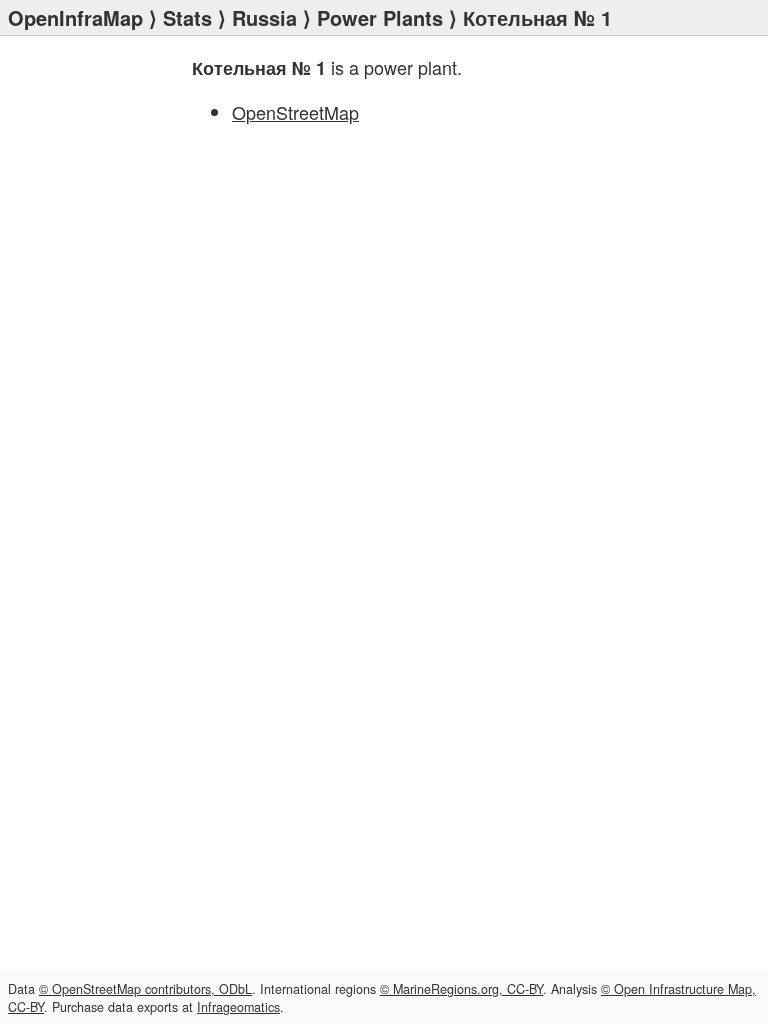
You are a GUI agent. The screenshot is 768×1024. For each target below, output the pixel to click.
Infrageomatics (238, 1007)
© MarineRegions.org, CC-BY (461, 989)
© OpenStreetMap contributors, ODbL (145, 989)
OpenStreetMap (295, 112)
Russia (264, 17)
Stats (187, 17)
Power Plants (380, 17)
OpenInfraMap (75, 17)
